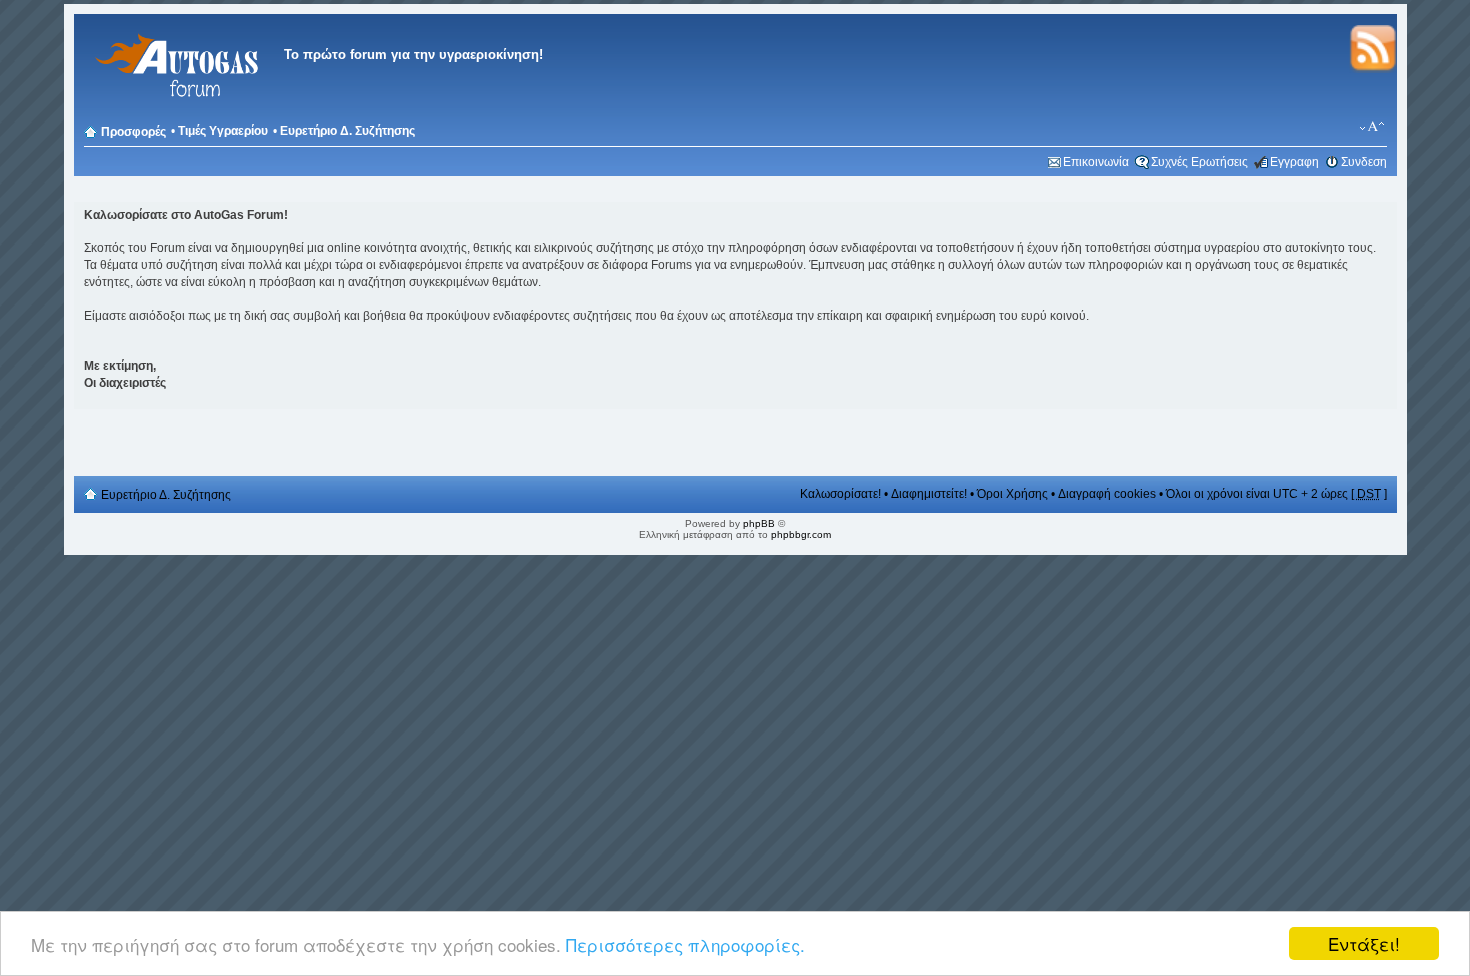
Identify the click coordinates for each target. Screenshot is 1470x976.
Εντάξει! (1364, 943)
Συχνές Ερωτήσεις (1199, 162)
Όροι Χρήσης (1012, 494)
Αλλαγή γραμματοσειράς (1372, 127)
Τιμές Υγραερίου (223, 131)
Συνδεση (1364, 162)
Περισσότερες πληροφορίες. (685, 944)
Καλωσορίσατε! (840, 494)
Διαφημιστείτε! (929, 494)
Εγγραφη (1294, 162)
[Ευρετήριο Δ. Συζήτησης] (174, 109)
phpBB (759, 523)
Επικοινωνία (1096, 162)
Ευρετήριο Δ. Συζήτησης (347, 131)
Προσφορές (133, 132)
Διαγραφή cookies (1107, 494)
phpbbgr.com (801, 534)
